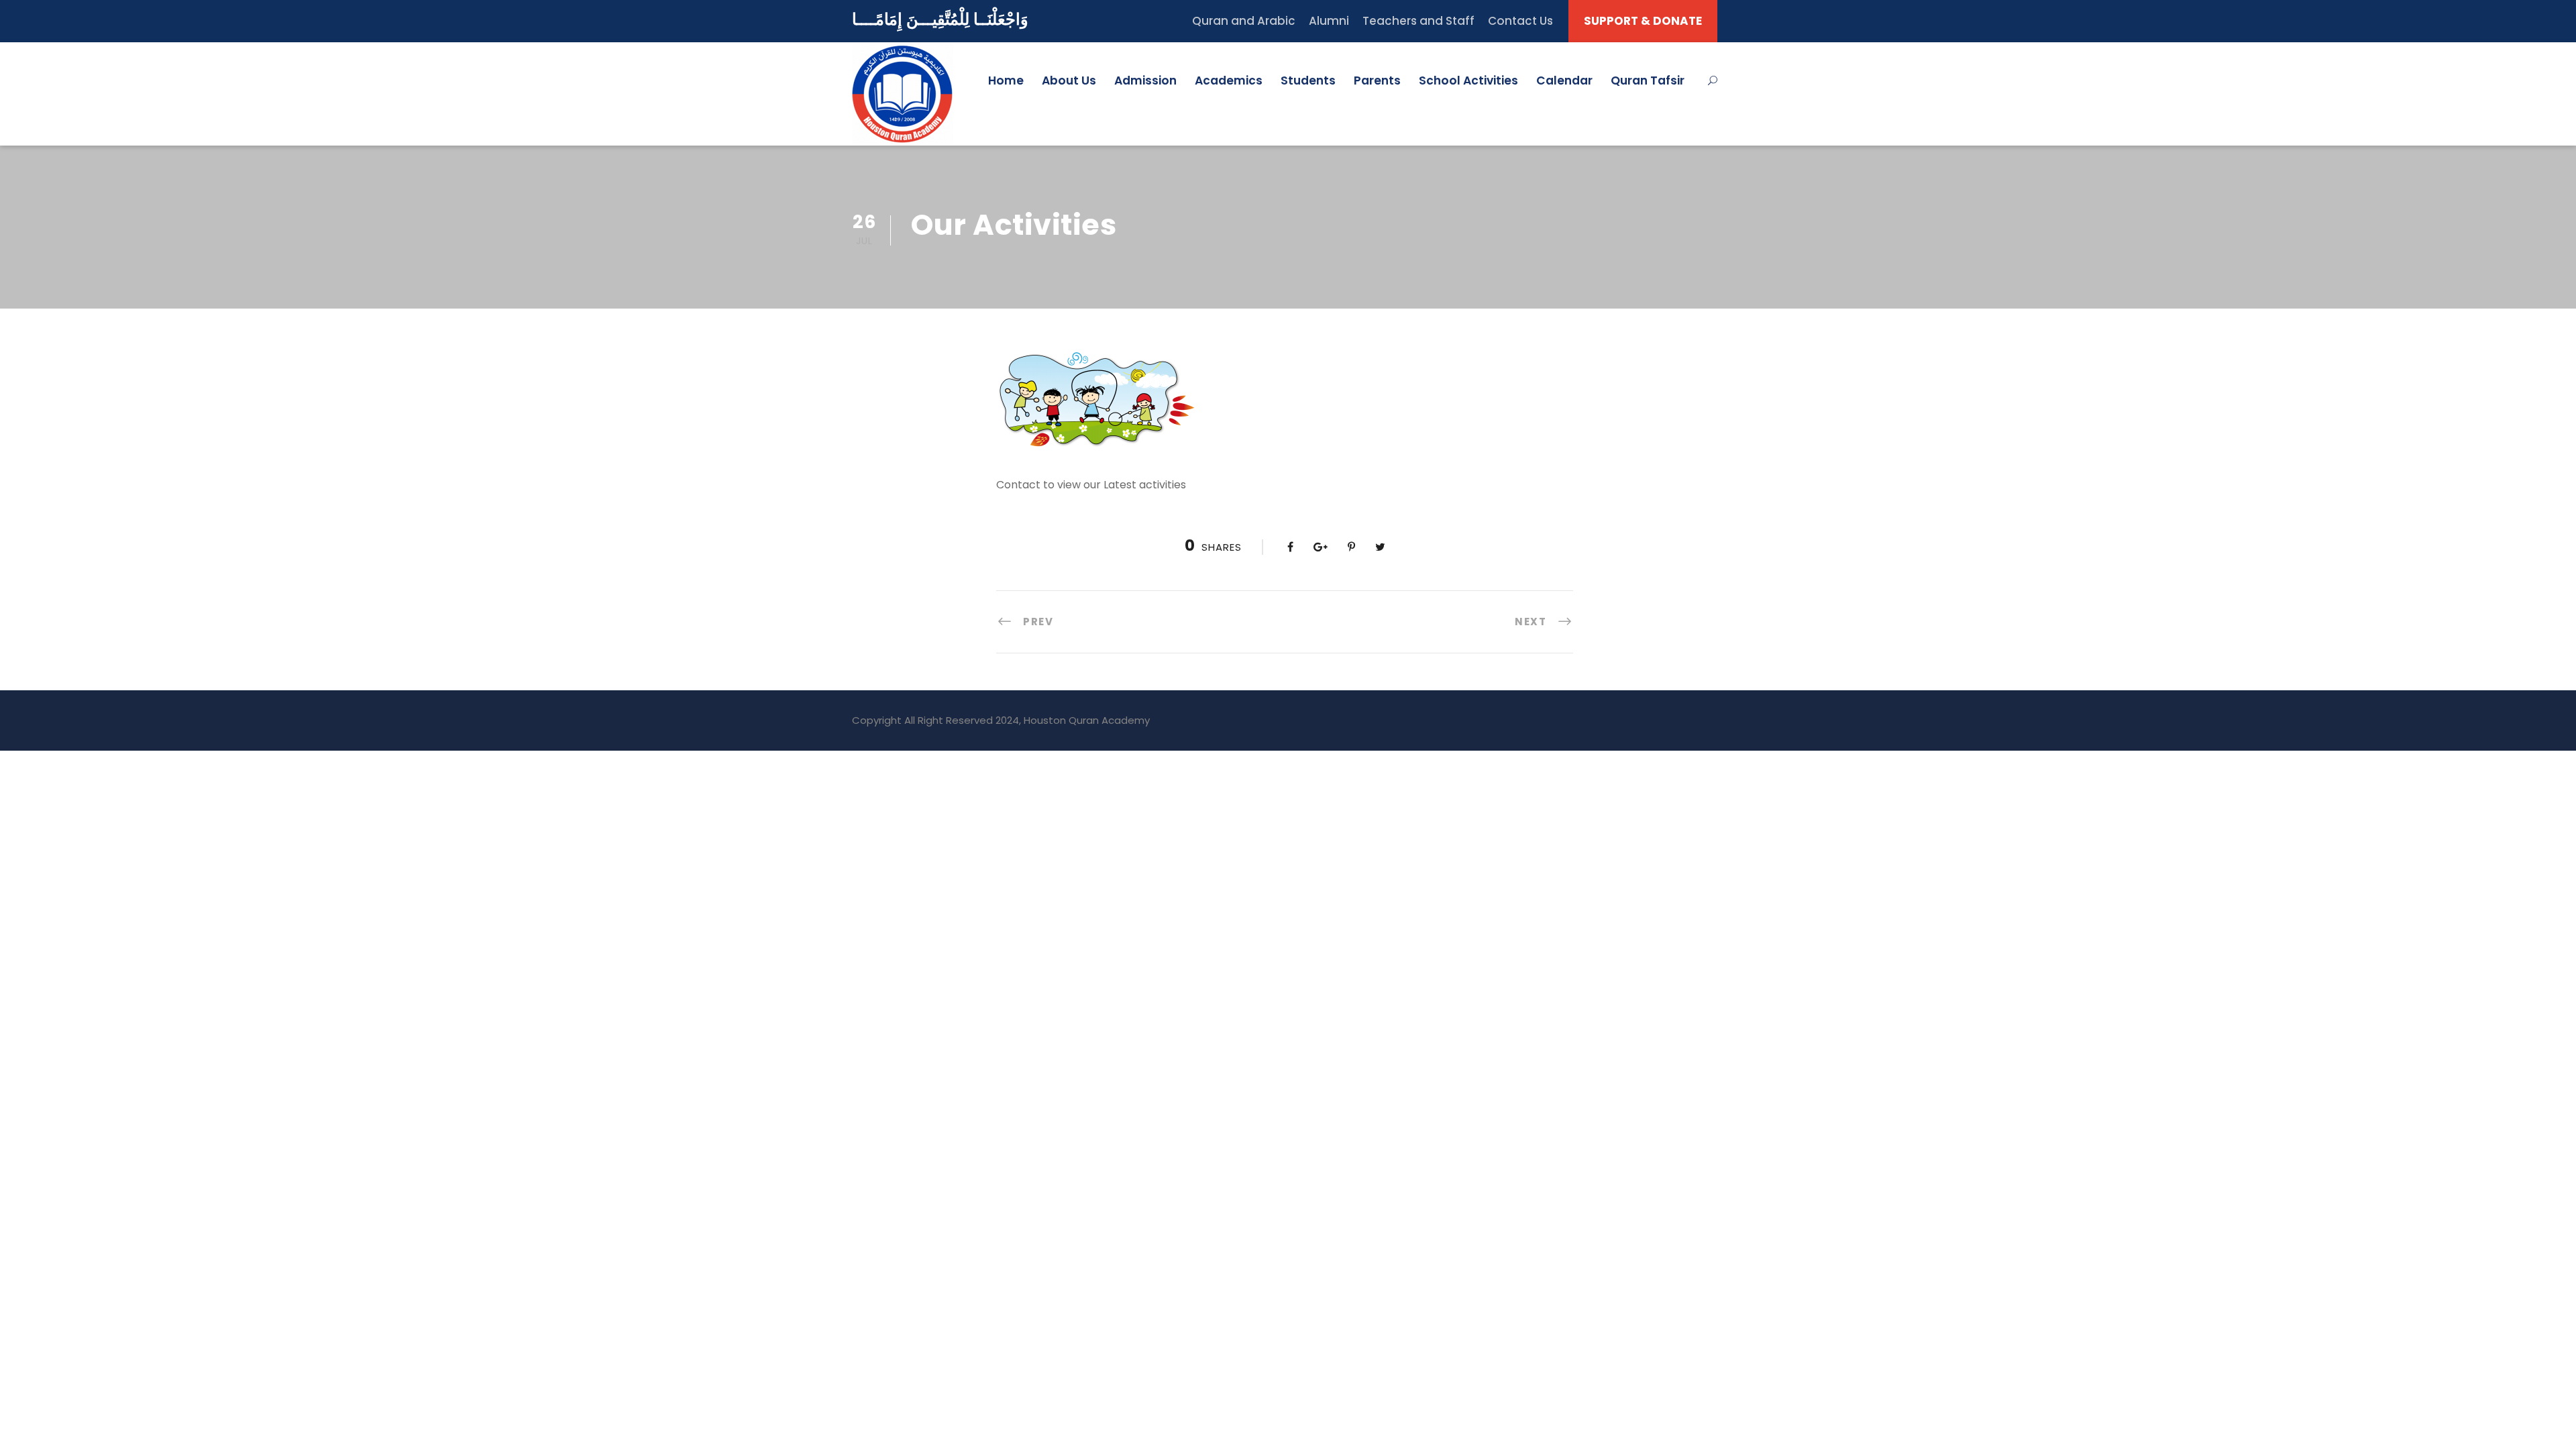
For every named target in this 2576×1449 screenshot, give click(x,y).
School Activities (1468, 80)
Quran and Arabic (1244, 21)
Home (1006, 80)
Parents (1377, 80)
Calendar (1564, 80)
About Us (1069, 80)
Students (1308, 80)
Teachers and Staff (1418, 21)
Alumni (1329, 21)
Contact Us (1520, 21)
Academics (1229, 80)
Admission (1145, 80)
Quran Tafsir (1648, 80)
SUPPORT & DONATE (1643, 21)
